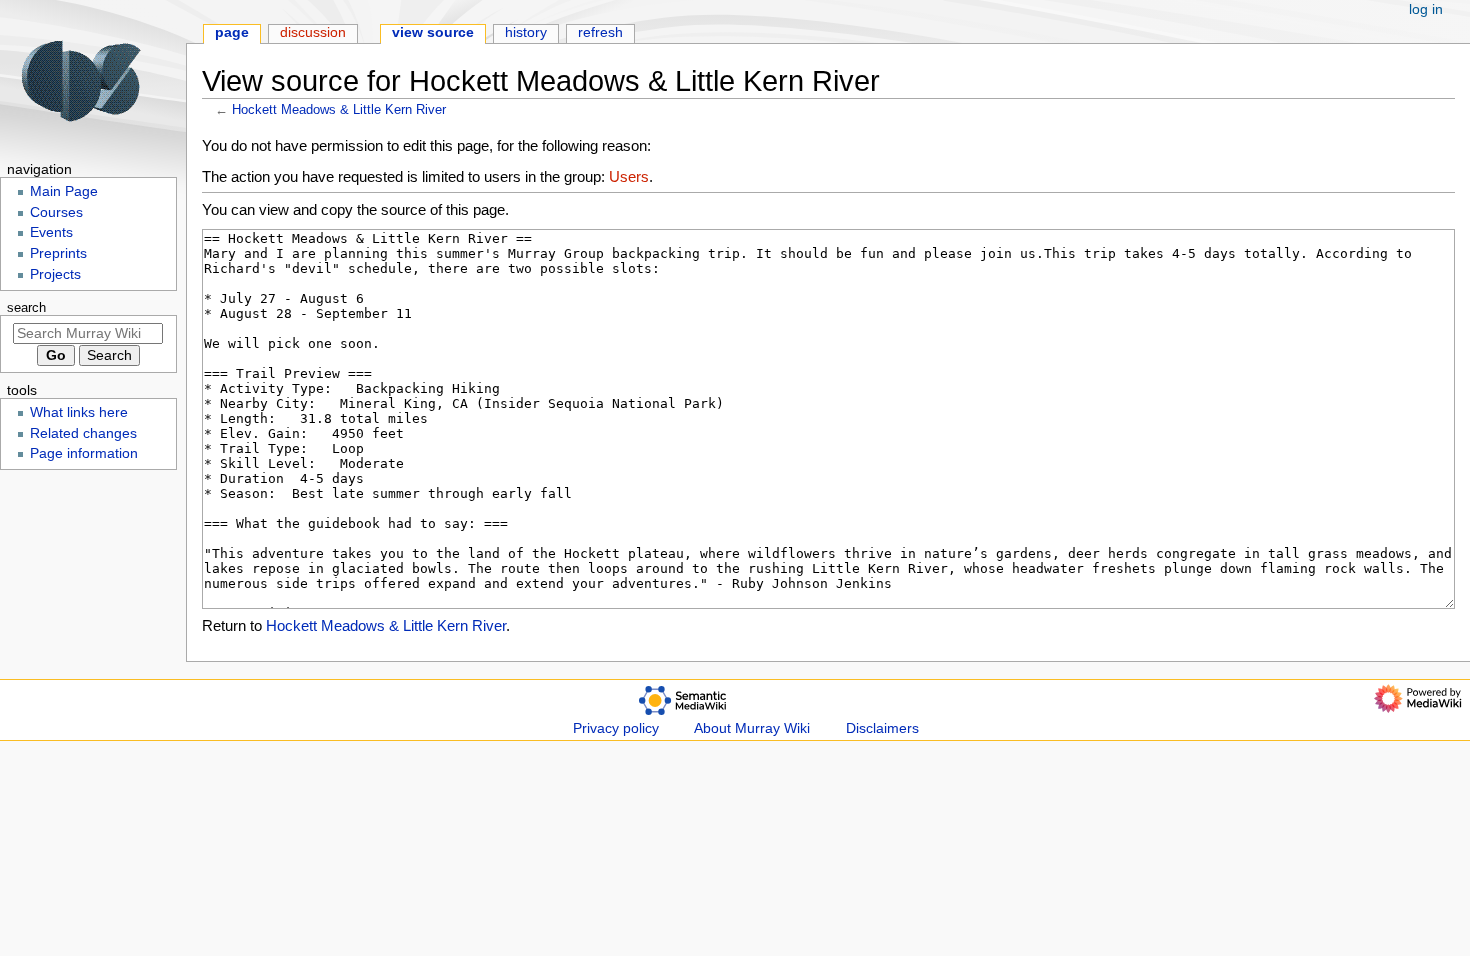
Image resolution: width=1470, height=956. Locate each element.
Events (51, 232)
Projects (55, 274)
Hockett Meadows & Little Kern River (339, 109)
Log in (1426, 9)
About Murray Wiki (752, 728)
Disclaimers (882, 728)
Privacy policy (616, 728)
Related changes (83, 433)
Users (629, 176)
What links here (79, 412)
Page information (84, 453)
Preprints (58, 253)
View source (433, 32)
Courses (56, 212)
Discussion (313, 32)
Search (26, 308)
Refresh (600, 32)
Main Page (64, 191)
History (526, 32)
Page (232, 32)
